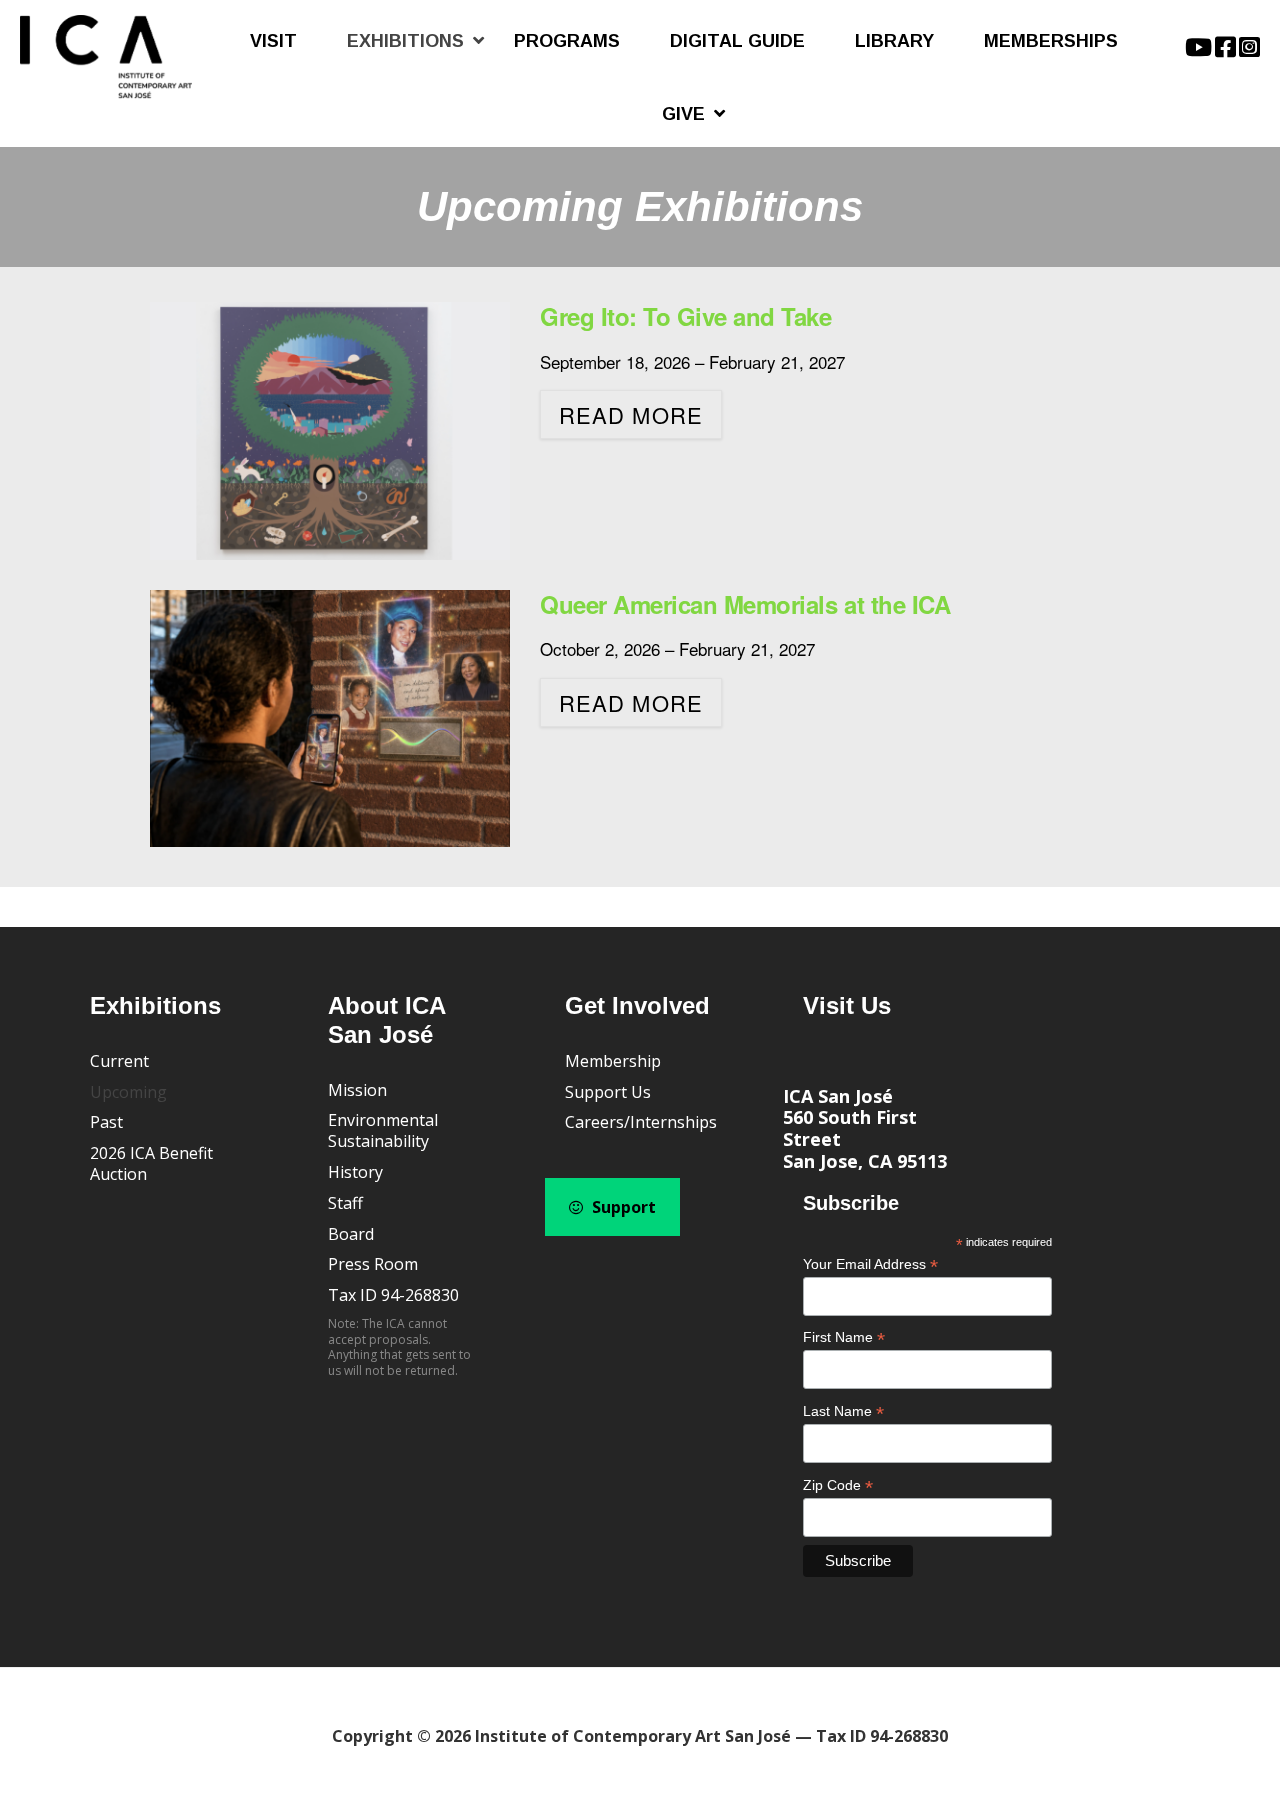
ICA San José (838, 1096)
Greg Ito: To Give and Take (686, 316)
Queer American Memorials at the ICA (745, 604)
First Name (844, 1337)
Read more (631, 414)
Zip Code (838, 1485)
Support (622, 1207)
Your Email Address (870, 1264)
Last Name (843, 1411)
